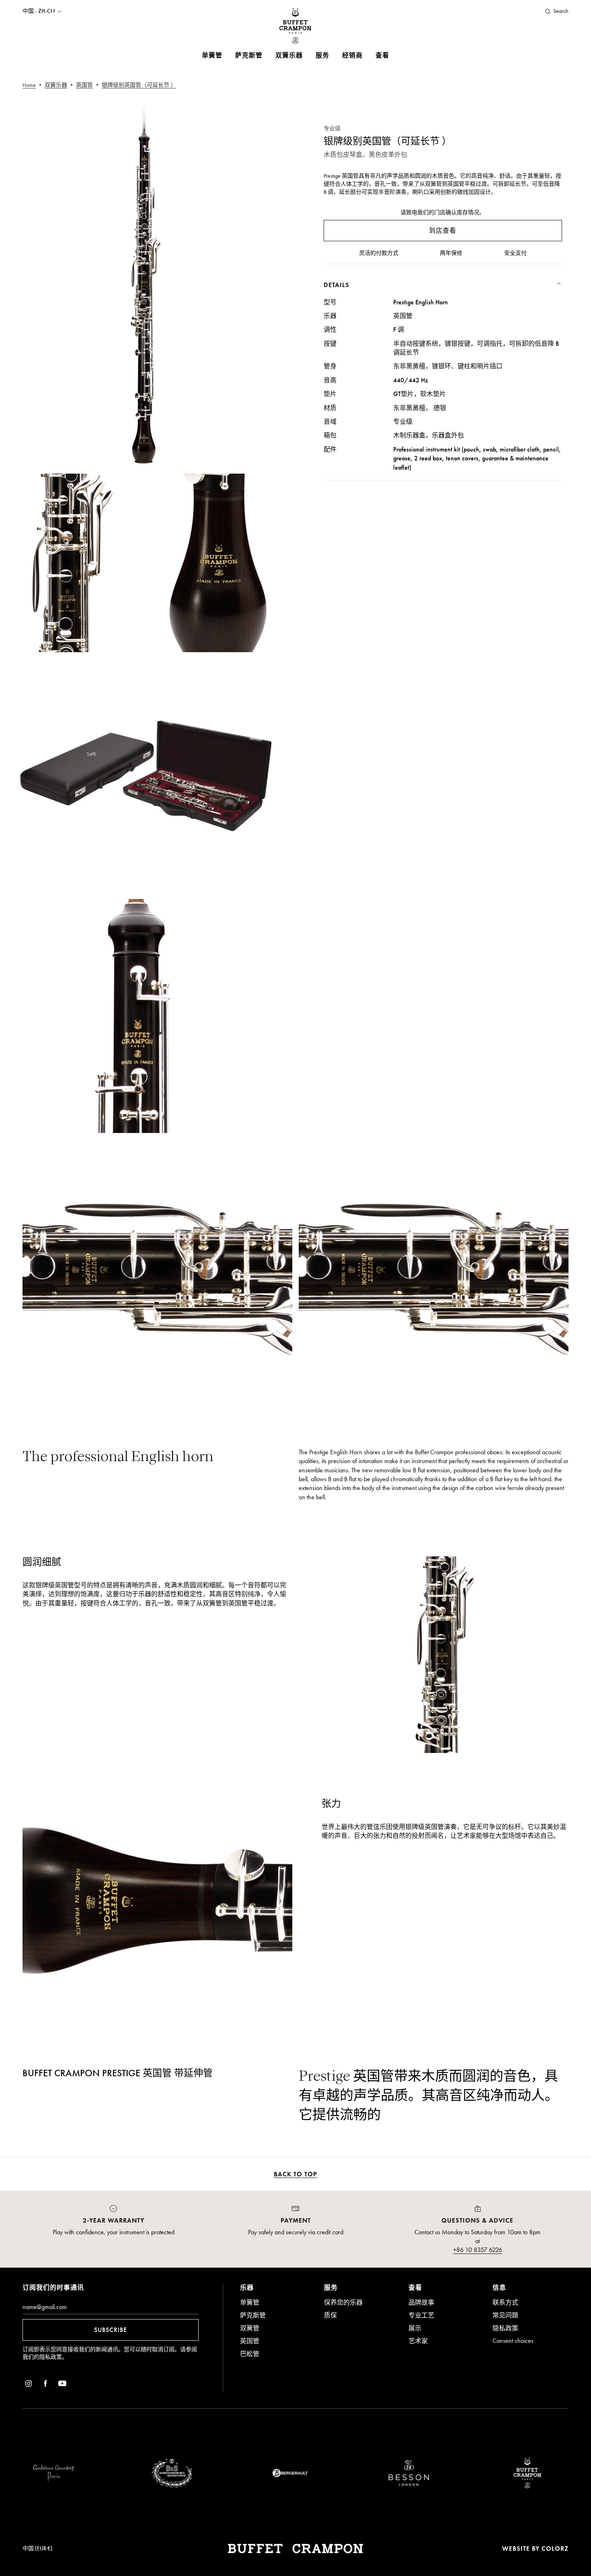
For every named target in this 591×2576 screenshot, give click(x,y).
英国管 (250, 2341)
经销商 (352, 55)
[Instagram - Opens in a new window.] (29, 2385)
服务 (322, 55)
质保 (330, 2315)
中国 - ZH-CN (39, 11)
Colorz (555, 2548)
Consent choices (513, 2341)
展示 (415, 2328)
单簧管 (212, 55)
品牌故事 (421, 2302)
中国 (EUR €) (38, 2548)
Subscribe (111, 2330)
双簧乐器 (289, 55)
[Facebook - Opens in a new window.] (45, 2385)
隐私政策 (51, 2357)
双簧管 (250, 2328)
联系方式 (505, 2302)
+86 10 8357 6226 (478, 2250)
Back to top (295, 2174)
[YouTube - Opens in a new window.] (62, 2385)
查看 (382, 55)
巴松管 (250, 2354)
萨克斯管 (249, 55)
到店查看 (443, 231)
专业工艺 (421, 2315)
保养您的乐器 (343, 2302)
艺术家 (418, 2341)
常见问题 (505, 2315)
